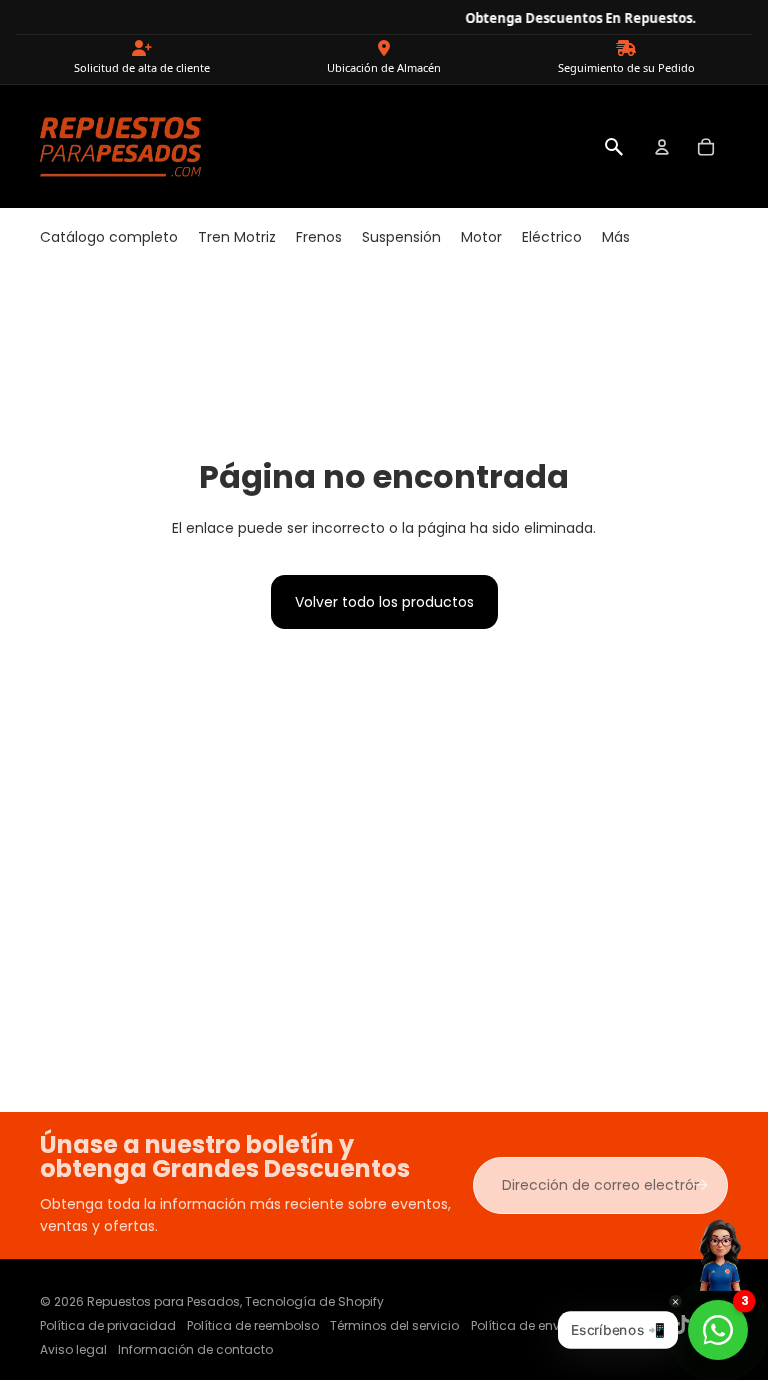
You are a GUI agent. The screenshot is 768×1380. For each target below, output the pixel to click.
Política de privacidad (108, 1325)
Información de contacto (195, 1349)
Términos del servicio (394, 1325)
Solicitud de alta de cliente (142, 67)
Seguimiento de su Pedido (626, 67)
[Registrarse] (700, 1185)
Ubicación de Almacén (384, 67)
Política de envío (521, 1325)
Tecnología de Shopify (314, 1301)
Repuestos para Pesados (163, 1301)
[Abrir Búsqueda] (614, 147)
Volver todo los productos (384, 602)
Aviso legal (73, 1349)
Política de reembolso (253, 1325)
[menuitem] (109, 238)
